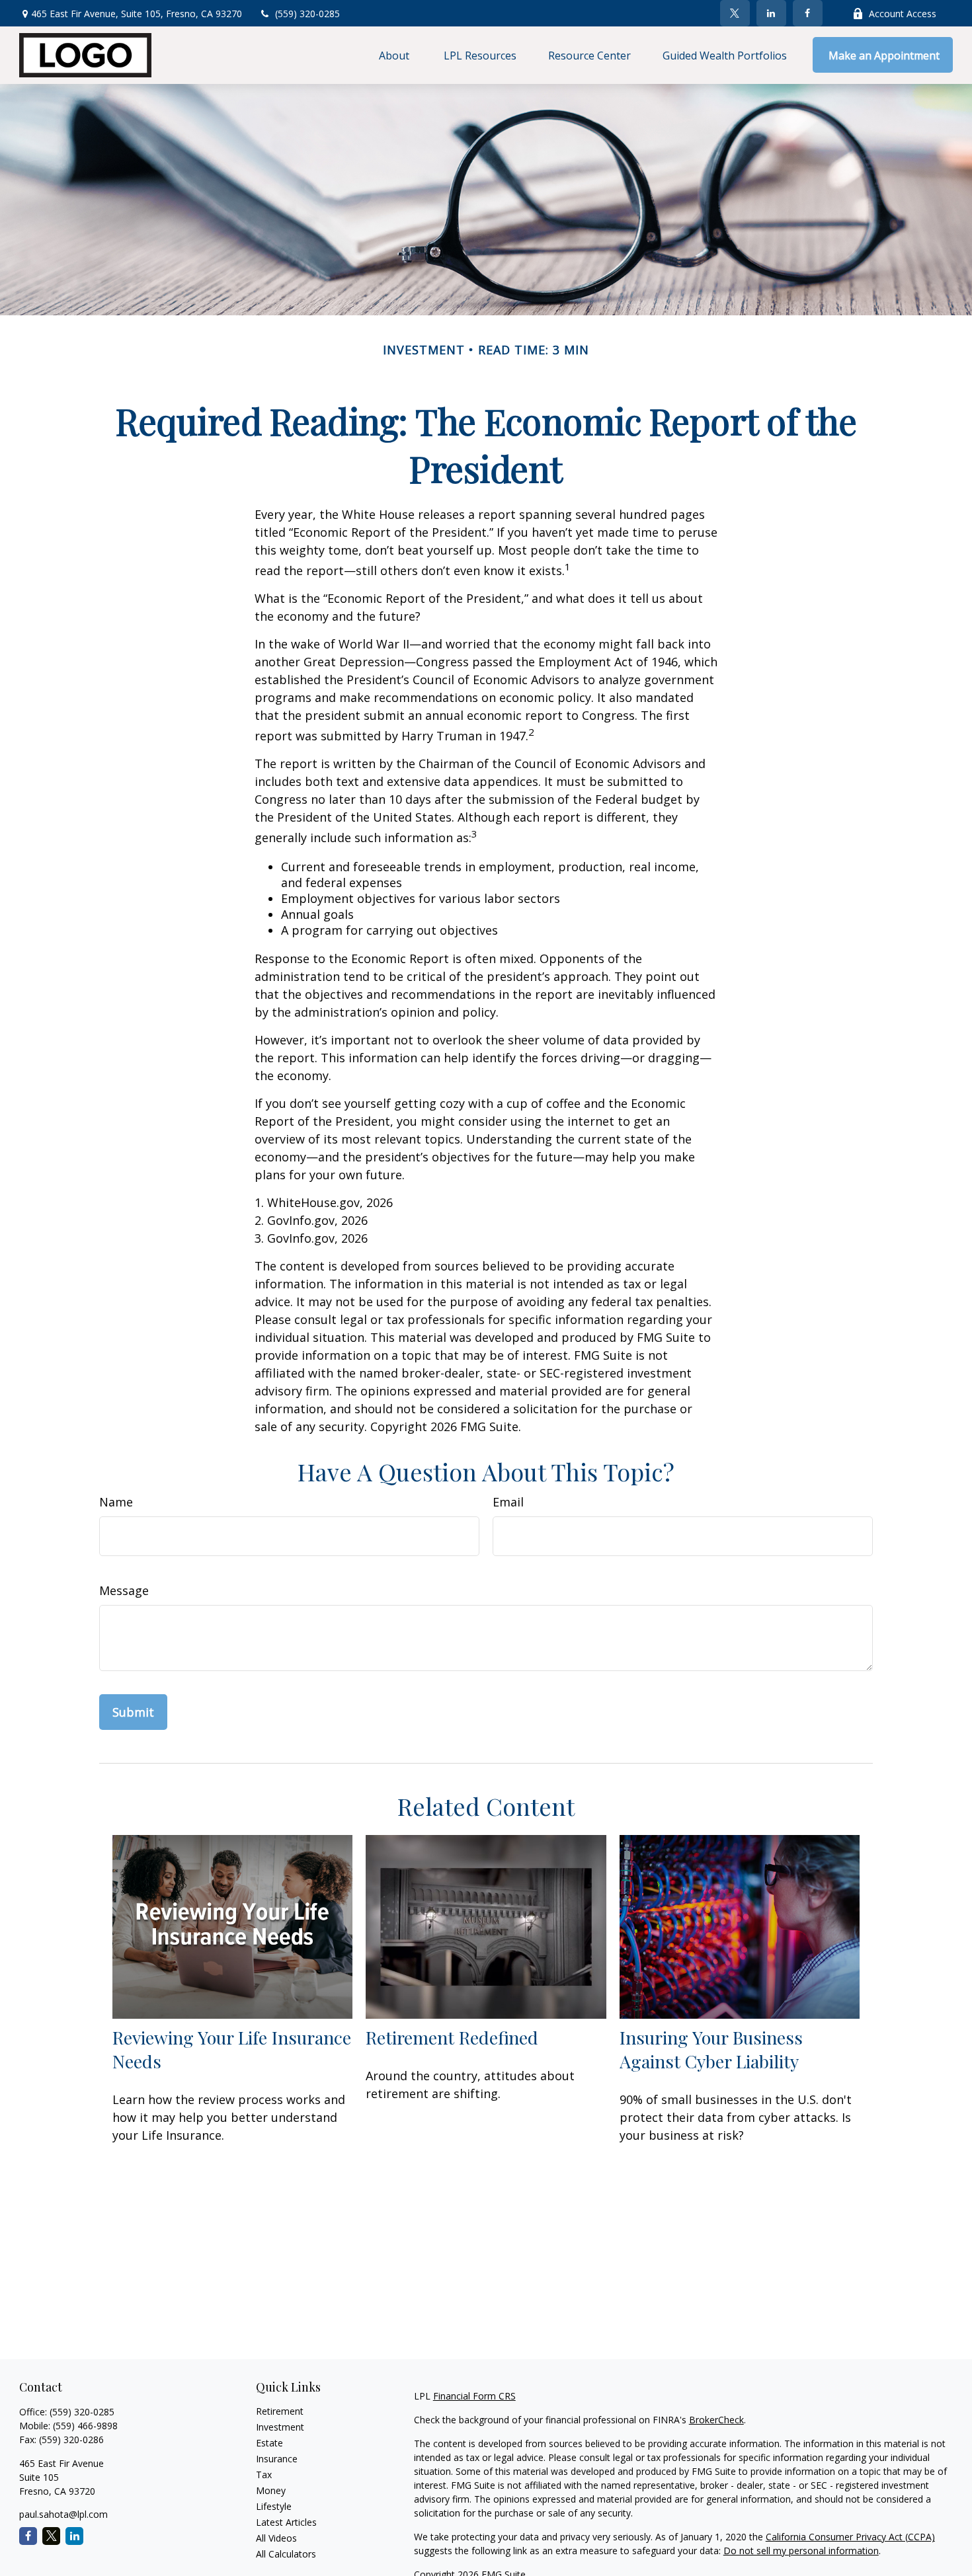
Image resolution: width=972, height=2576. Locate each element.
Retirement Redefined (452, 2037)
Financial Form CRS (474, 2396)
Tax (264, 2475)
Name (116, 1502)
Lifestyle (274, 2506)
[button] (395, 55)
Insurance (277, 2459)
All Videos (276, 2538)
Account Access (903, 14)
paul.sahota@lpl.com (63, 2514)
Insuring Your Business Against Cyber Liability (711, 2049)
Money (271, 2490)
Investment (280, 2427)
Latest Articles (286, 2522)
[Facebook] (808, 13)
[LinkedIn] (771, 13)
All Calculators (286, 2554)
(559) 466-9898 (85, 2426)
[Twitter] (735, 13)
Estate (269, 2443)
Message (124, 1590)
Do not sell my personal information (801, 2551)
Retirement (280, 2411)
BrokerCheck (716, 2420)
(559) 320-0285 (307, 14)
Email (508, 1502)
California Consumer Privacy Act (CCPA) (850, 2537)
